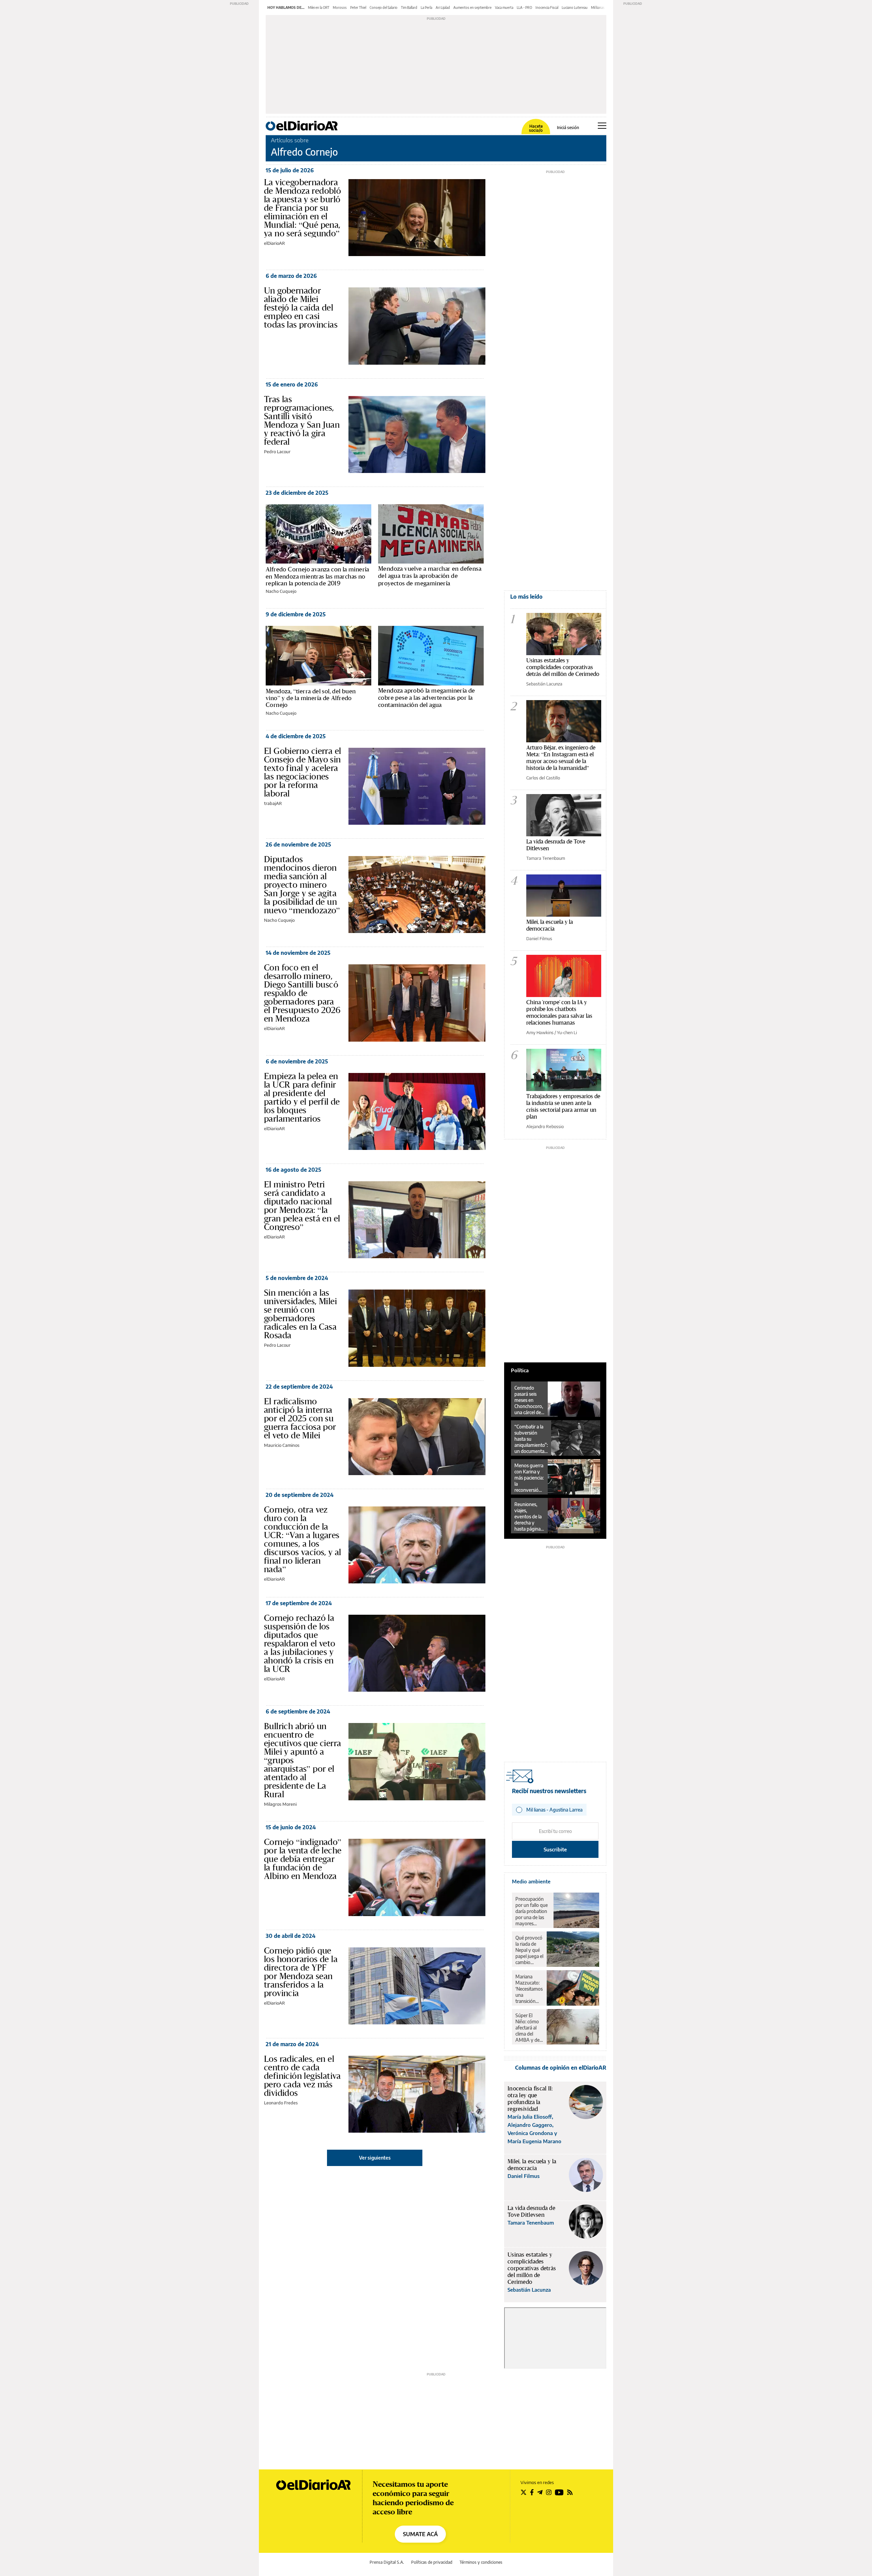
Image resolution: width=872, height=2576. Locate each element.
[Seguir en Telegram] (540, 2492)
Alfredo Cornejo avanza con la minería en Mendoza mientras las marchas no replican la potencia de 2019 (317, 576)
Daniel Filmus (539, 938)
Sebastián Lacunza (544, 684)
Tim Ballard (409, 7)
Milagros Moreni (280, 1804)
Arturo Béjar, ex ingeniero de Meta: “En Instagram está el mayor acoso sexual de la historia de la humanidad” (561, 757)
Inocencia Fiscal (547, 7)
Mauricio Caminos (282, 1445)
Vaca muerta (504, 7)
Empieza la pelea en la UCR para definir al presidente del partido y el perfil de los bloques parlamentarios (302, 1097)
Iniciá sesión (568, 128)
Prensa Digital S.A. (387, 2562)
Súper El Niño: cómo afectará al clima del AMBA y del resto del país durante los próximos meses (529, 2028)
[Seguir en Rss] (570, 2492)
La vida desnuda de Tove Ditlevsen (556, 845)
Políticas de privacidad (432, 2562)
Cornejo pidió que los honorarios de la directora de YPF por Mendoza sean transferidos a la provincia (301, 1972)
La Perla (426, 7)
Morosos (340, 7)
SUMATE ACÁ (420, 2534)
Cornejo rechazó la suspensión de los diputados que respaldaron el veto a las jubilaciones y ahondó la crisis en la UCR (300, 1643)
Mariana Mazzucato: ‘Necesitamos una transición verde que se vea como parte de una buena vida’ (529, 1989)
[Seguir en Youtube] (559, 2492)
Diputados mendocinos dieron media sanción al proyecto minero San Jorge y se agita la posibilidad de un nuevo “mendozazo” (302, 885)
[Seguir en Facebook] (532, 2492)
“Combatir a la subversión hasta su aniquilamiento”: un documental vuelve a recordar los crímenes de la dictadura (531, 1439)
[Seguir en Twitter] (524, 2492)
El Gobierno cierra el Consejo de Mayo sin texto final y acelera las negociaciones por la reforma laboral (302, 772)
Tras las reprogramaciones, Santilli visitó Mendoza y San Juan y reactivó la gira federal (302, 420)
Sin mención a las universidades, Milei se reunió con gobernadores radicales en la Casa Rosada (300, 1314)
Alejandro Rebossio (545, 1126)
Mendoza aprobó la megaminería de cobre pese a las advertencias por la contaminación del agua (427, 698)
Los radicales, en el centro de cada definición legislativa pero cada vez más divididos (302, 2076)
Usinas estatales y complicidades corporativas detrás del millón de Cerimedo (563, 667)
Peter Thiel (358, 7)
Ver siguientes (375, 2158)
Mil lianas (598, 7)
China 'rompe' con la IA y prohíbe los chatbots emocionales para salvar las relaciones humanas (559, 1012)
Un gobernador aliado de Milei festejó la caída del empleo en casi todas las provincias (301, 307)
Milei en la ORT (319, 7)
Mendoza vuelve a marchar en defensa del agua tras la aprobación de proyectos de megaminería (430, 576)
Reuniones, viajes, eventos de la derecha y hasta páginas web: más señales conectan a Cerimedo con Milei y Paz (528, 1517)
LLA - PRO (524, 7)
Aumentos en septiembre (472, 7)
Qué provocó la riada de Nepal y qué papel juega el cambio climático (529, 1950)
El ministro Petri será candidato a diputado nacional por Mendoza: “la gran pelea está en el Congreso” (302, 1206)
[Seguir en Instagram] (549, 2492)
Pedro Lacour (277, 452)
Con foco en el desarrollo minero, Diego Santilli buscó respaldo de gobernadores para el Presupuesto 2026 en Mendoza (302, 993)
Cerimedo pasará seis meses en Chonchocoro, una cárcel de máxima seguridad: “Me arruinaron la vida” (529, 1400)
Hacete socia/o (536, 128)
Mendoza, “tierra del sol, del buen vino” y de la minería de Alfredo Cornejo (311, 698)
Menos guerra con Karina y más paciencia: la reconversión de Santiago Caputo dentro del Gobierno (529, 1478)
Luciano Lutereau (575, 7)
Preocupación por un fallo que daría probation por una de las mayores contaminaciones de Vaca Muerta (533, 1911)
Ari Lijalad (443, 7)
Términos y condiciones (481, 2562)
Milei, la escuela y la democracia (550, 925)
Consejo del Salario (384, 7)
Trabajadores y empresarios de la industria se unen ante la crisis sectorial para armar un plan (563, 1106)
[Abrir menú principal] (602, 126)
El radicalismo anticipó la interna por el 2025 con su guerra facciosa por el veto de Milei (300, 1418)
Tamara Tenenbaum (546, 858)
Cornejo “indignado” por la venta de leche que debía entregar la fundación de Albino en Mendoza (303, 1859)
